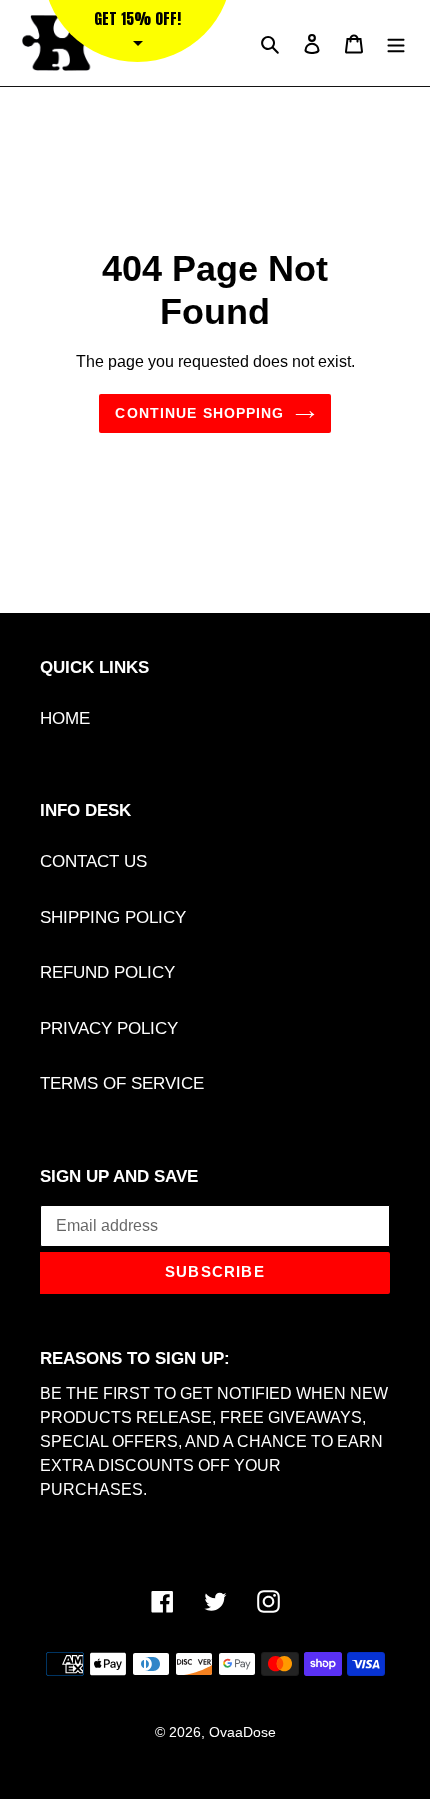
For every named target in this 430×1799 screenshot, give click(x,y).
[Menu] (396, 43)
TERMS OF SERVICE (122, 1083)
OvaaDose (242, 1732)
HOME (65, 718)
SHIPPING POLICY (113, 917)
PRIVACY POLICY (109, 1028)
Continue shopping (199, 413)
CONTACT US (93, 861)
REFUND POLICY (107, 972)
